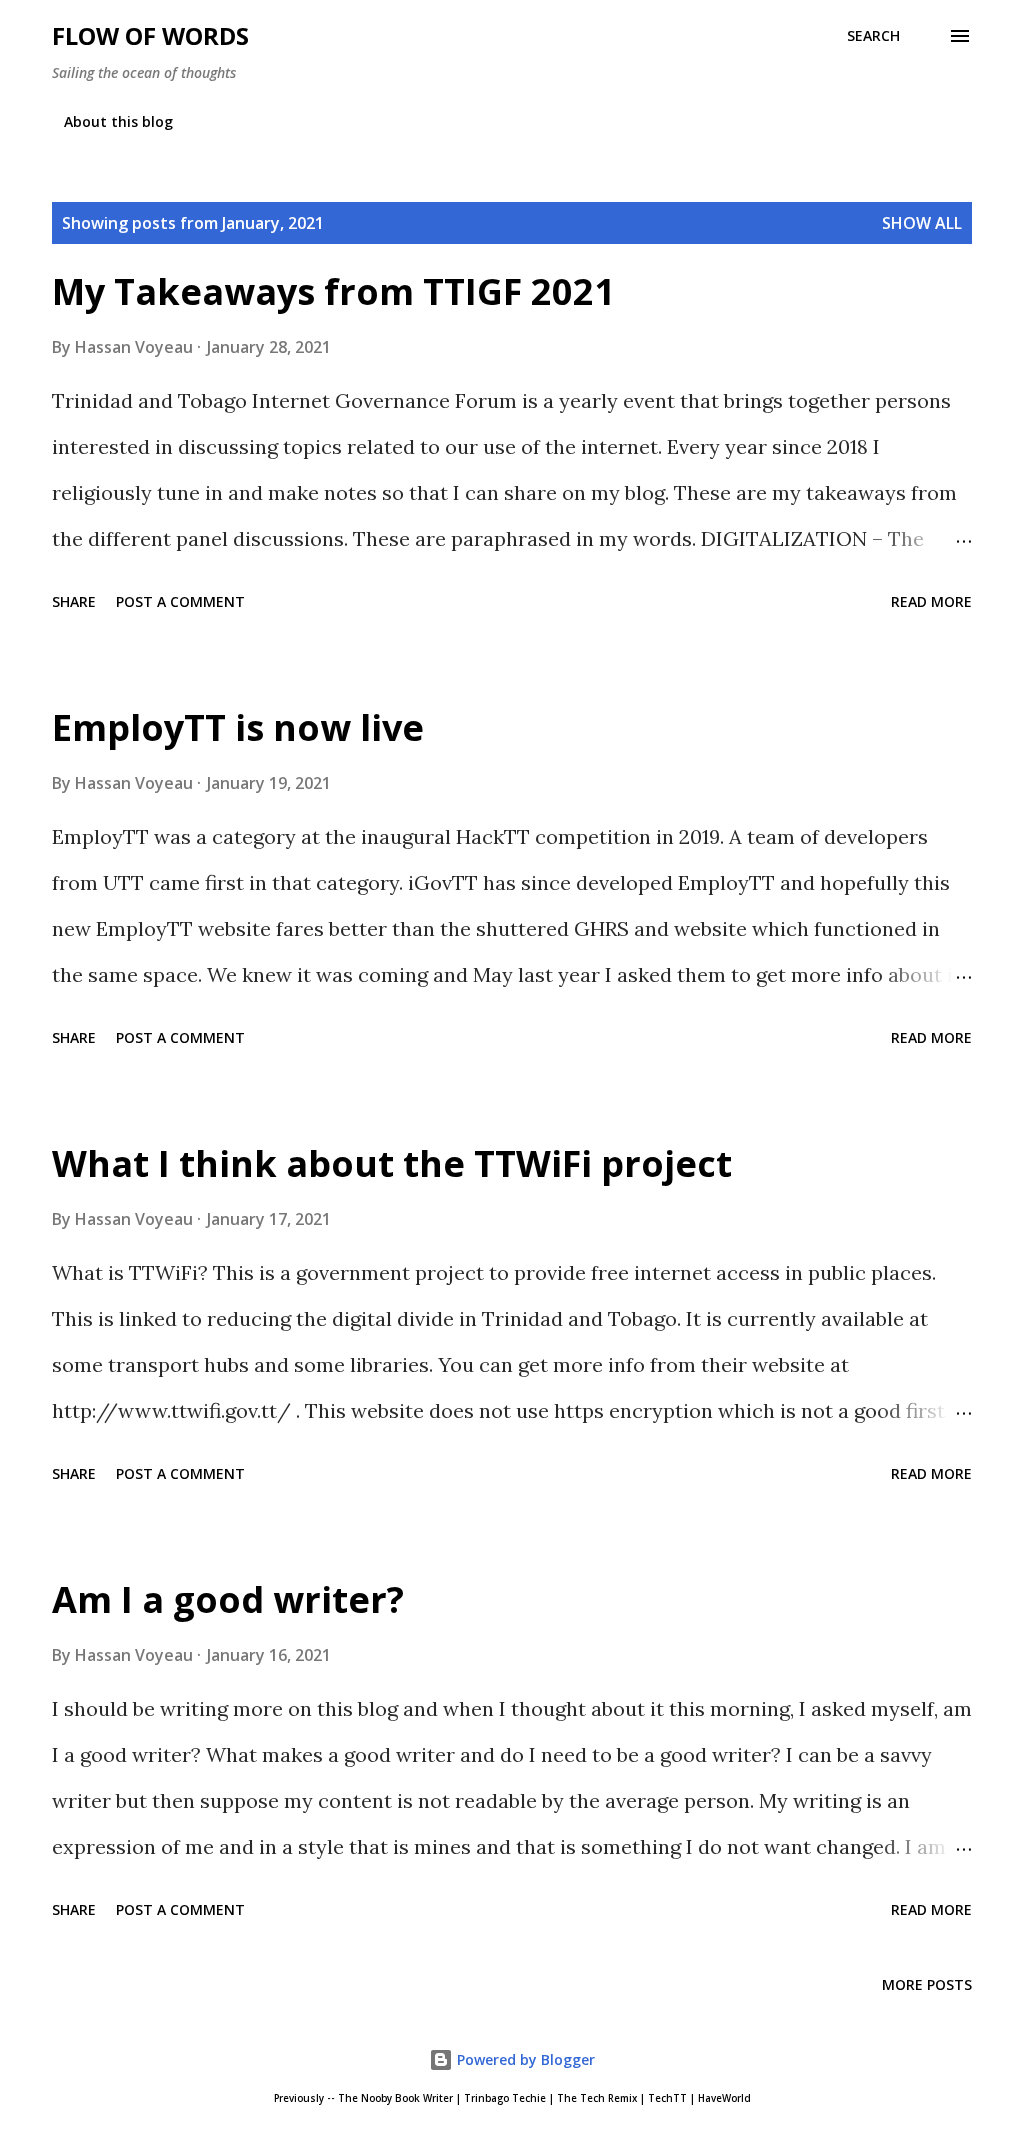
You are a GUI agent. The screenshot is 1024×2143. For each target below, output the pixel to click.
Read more (931, 601)
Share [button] (74, 601)
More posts (927, 1984)
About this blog (118, 121)
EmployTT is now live (238, 727)
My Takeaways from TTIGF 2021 (333, 291)
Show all (922, 223)
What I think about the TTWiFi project (392, 1163)
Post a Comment (180, 601)
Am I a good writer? (228, 1599)
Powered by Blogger (524, 2059)
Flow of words (150, 35)
